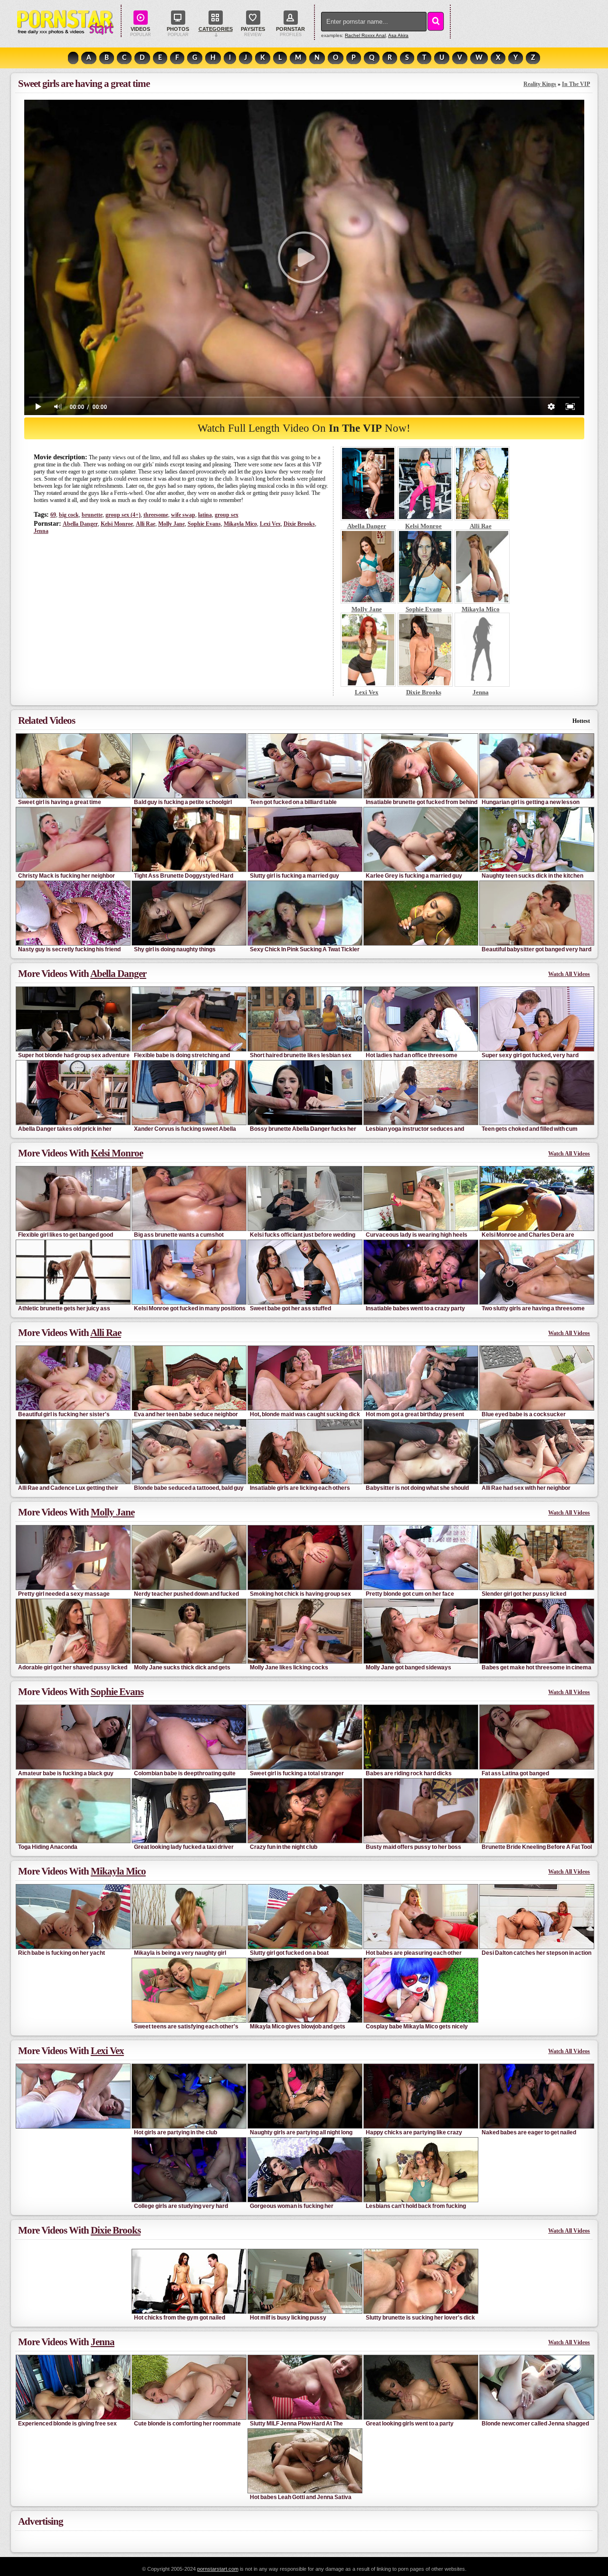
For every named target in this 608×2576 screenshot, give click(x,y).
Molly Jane (171, 524)
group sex (227, 515)
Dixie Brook (299, 524)
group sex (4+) (123, 515)
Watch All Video (569, 974)
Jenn (41, 531)
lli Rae (146, 524)
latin (205, 515)
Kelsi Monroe (117, 524)
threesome (156, 515)
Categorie (216, 29)
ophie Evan (204, 524)
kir (398, 35)
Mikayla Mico (240, 524)
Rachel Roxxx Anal (365, 35)
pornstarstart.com (218, 2569)
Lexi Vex (270, 524)
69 (53, 515)
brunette (92, 515)
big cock (69, 515)
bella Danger (80, 524)
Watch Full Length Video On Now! (304, 428)
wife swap (183, 515)
